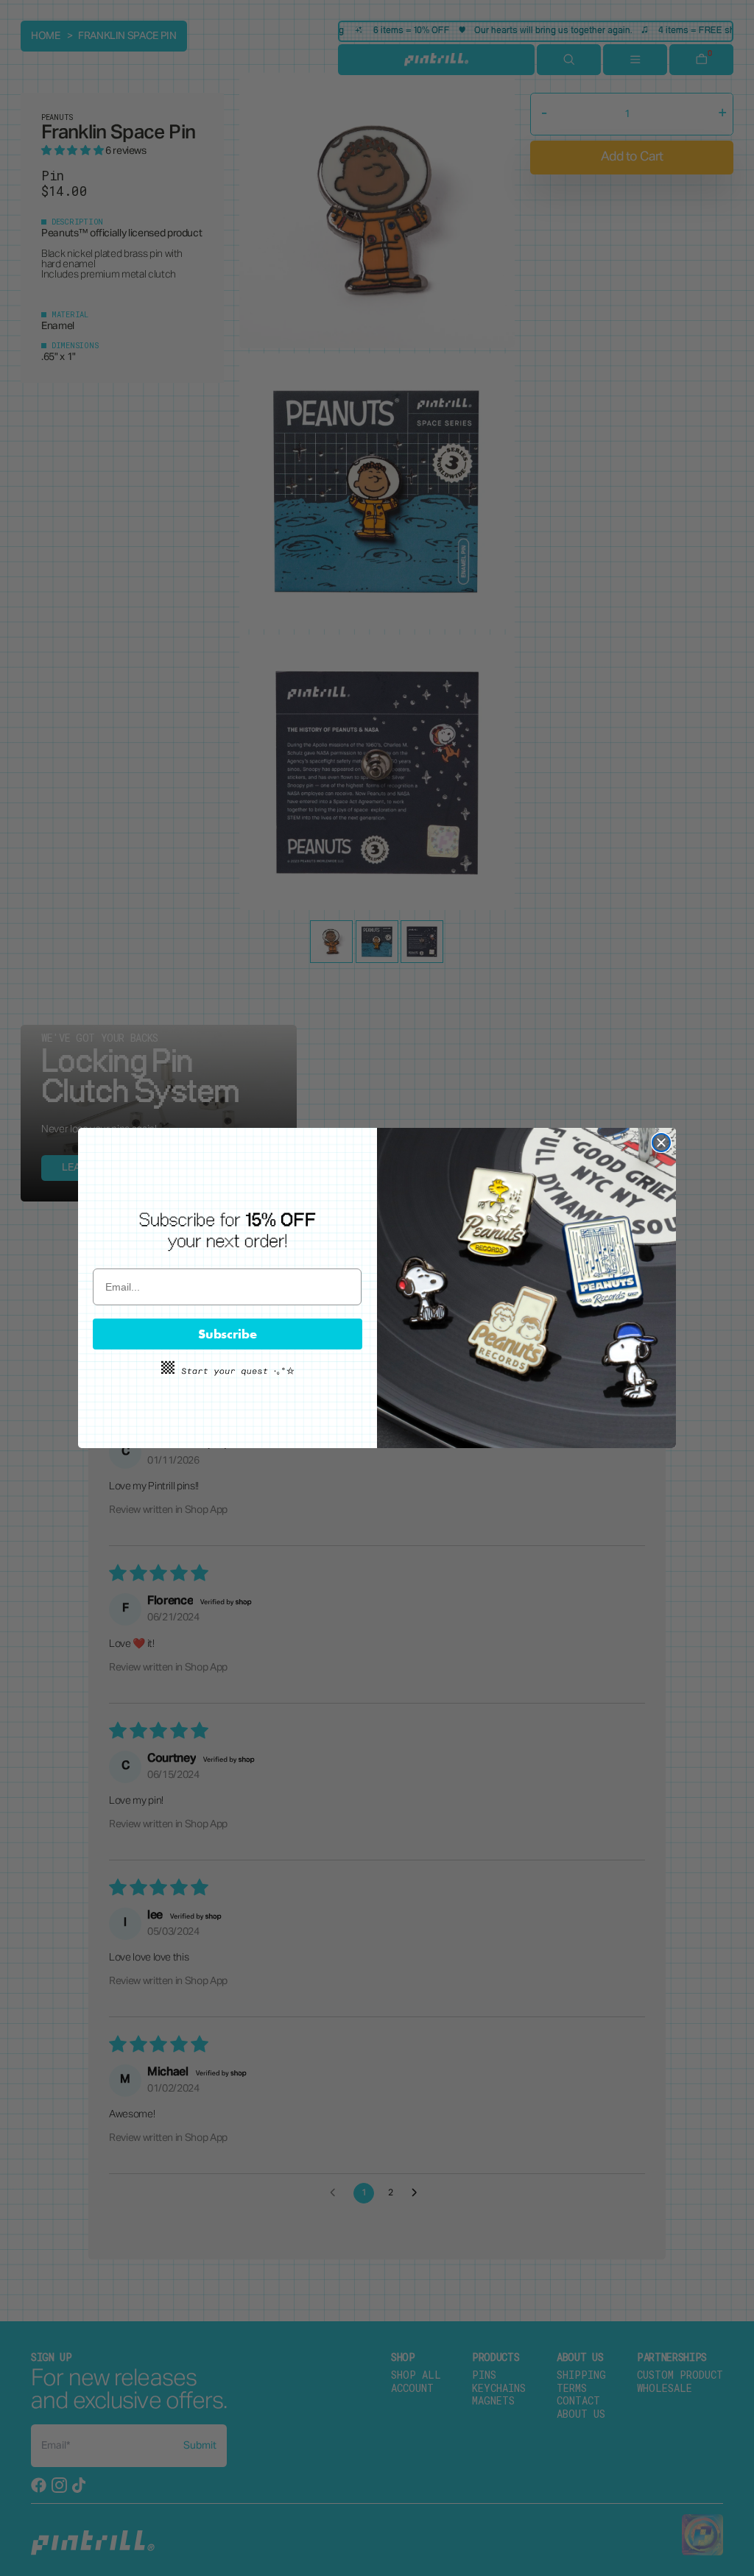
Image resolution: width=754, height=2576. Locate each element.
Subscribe (228, 1334)
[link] (228, 1231)
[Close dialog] (661, 1143)
